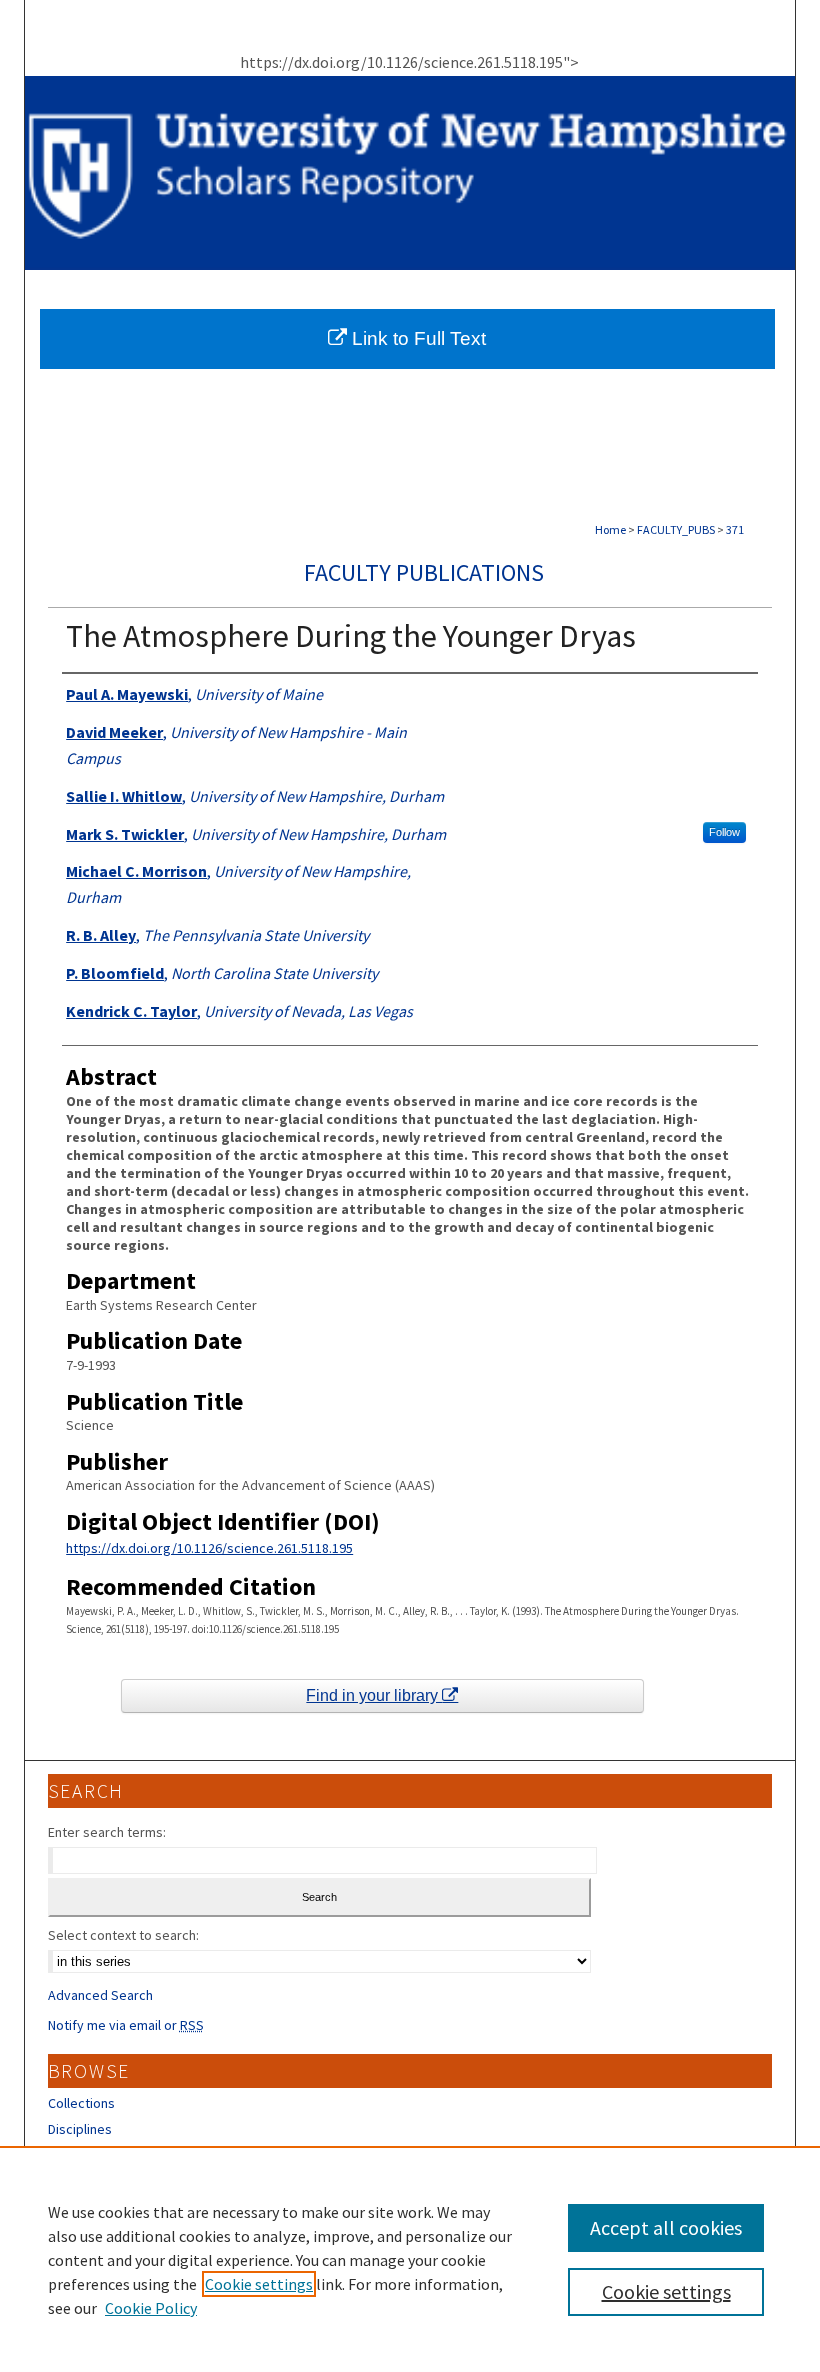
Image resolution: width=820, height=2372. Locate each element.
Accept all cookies (666, 2227)
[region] (410, 2259)
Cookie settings (259, 2284)
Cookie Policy (151, 2308)
